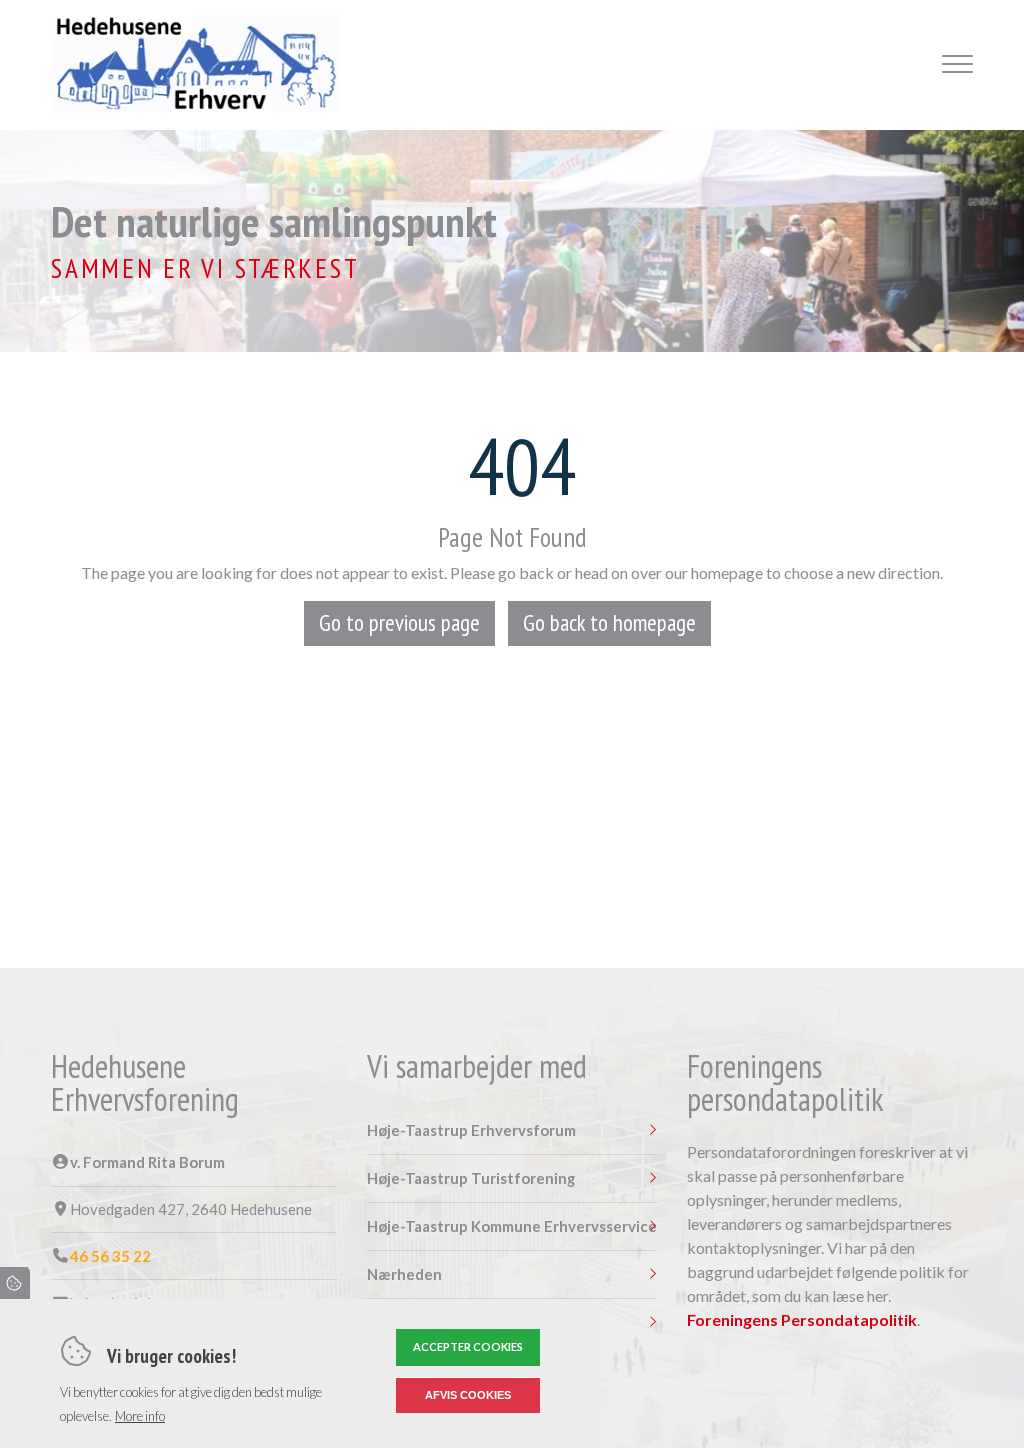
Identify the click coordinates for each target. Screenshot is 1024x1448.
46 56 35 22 (110, 1256)
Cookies (15, 1283)
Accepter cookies (468, 1346)
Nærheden (404, 1274)
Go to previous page (399, 622)
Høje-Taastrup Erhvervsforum (471, 1130)
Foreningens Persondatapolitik (802, 1319)
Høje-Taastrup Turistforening (471, 1178)
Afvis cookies (468, 1395)
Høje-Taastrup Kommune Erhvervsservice (512, 1226)
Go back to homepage (609, 622)
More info (140, 1416)
